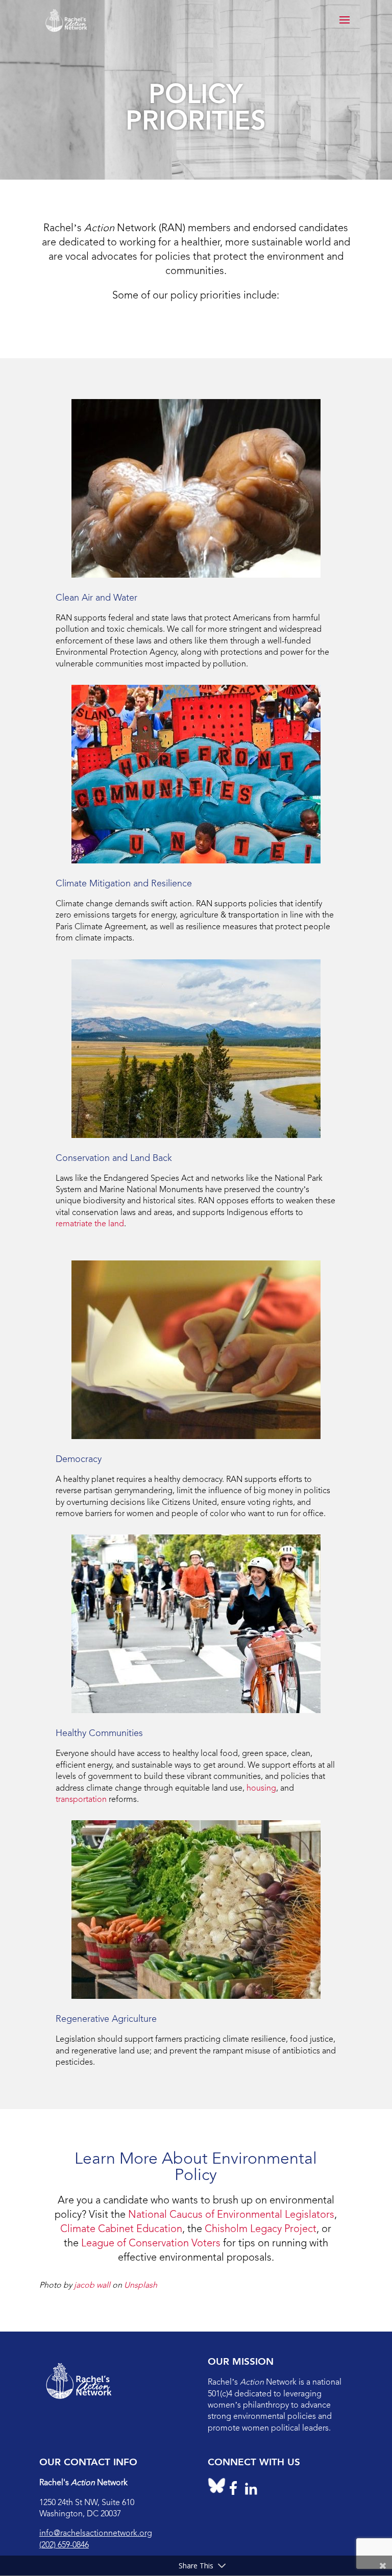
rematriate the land (90, 1223)
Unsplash (141, 2285)
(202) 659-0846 (64, 2545)
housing (261, 1788)
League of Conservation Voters (151, 2243)
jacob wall (92, 2285)
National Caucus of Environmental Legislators (231, 2214)
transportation (81, 1799)
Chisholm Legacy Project (261, 2228)
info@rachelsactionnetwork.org (96, 2533)
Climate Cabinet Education (121, 2228)
